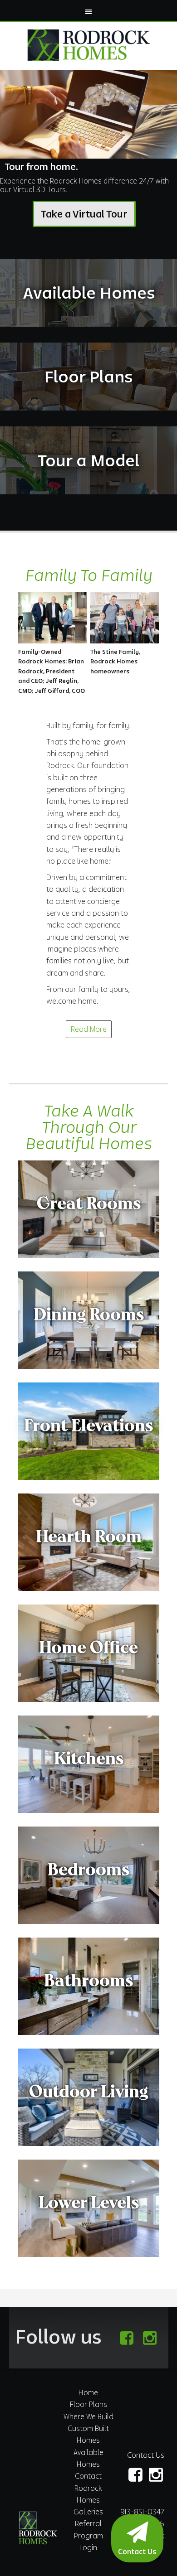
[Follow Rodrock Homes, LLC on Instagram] (150, 2338)
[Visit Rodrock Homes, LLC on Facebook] (126, 2338)
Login (88, 2547)
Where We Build (88, 2417)
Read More (89, 1029)
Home (88, 2392)
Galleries (88, 2512)
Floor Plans (88, 2404)
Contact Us (146, 2455)
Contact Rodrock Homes (88, 2488)
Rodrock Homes (88, 45)
